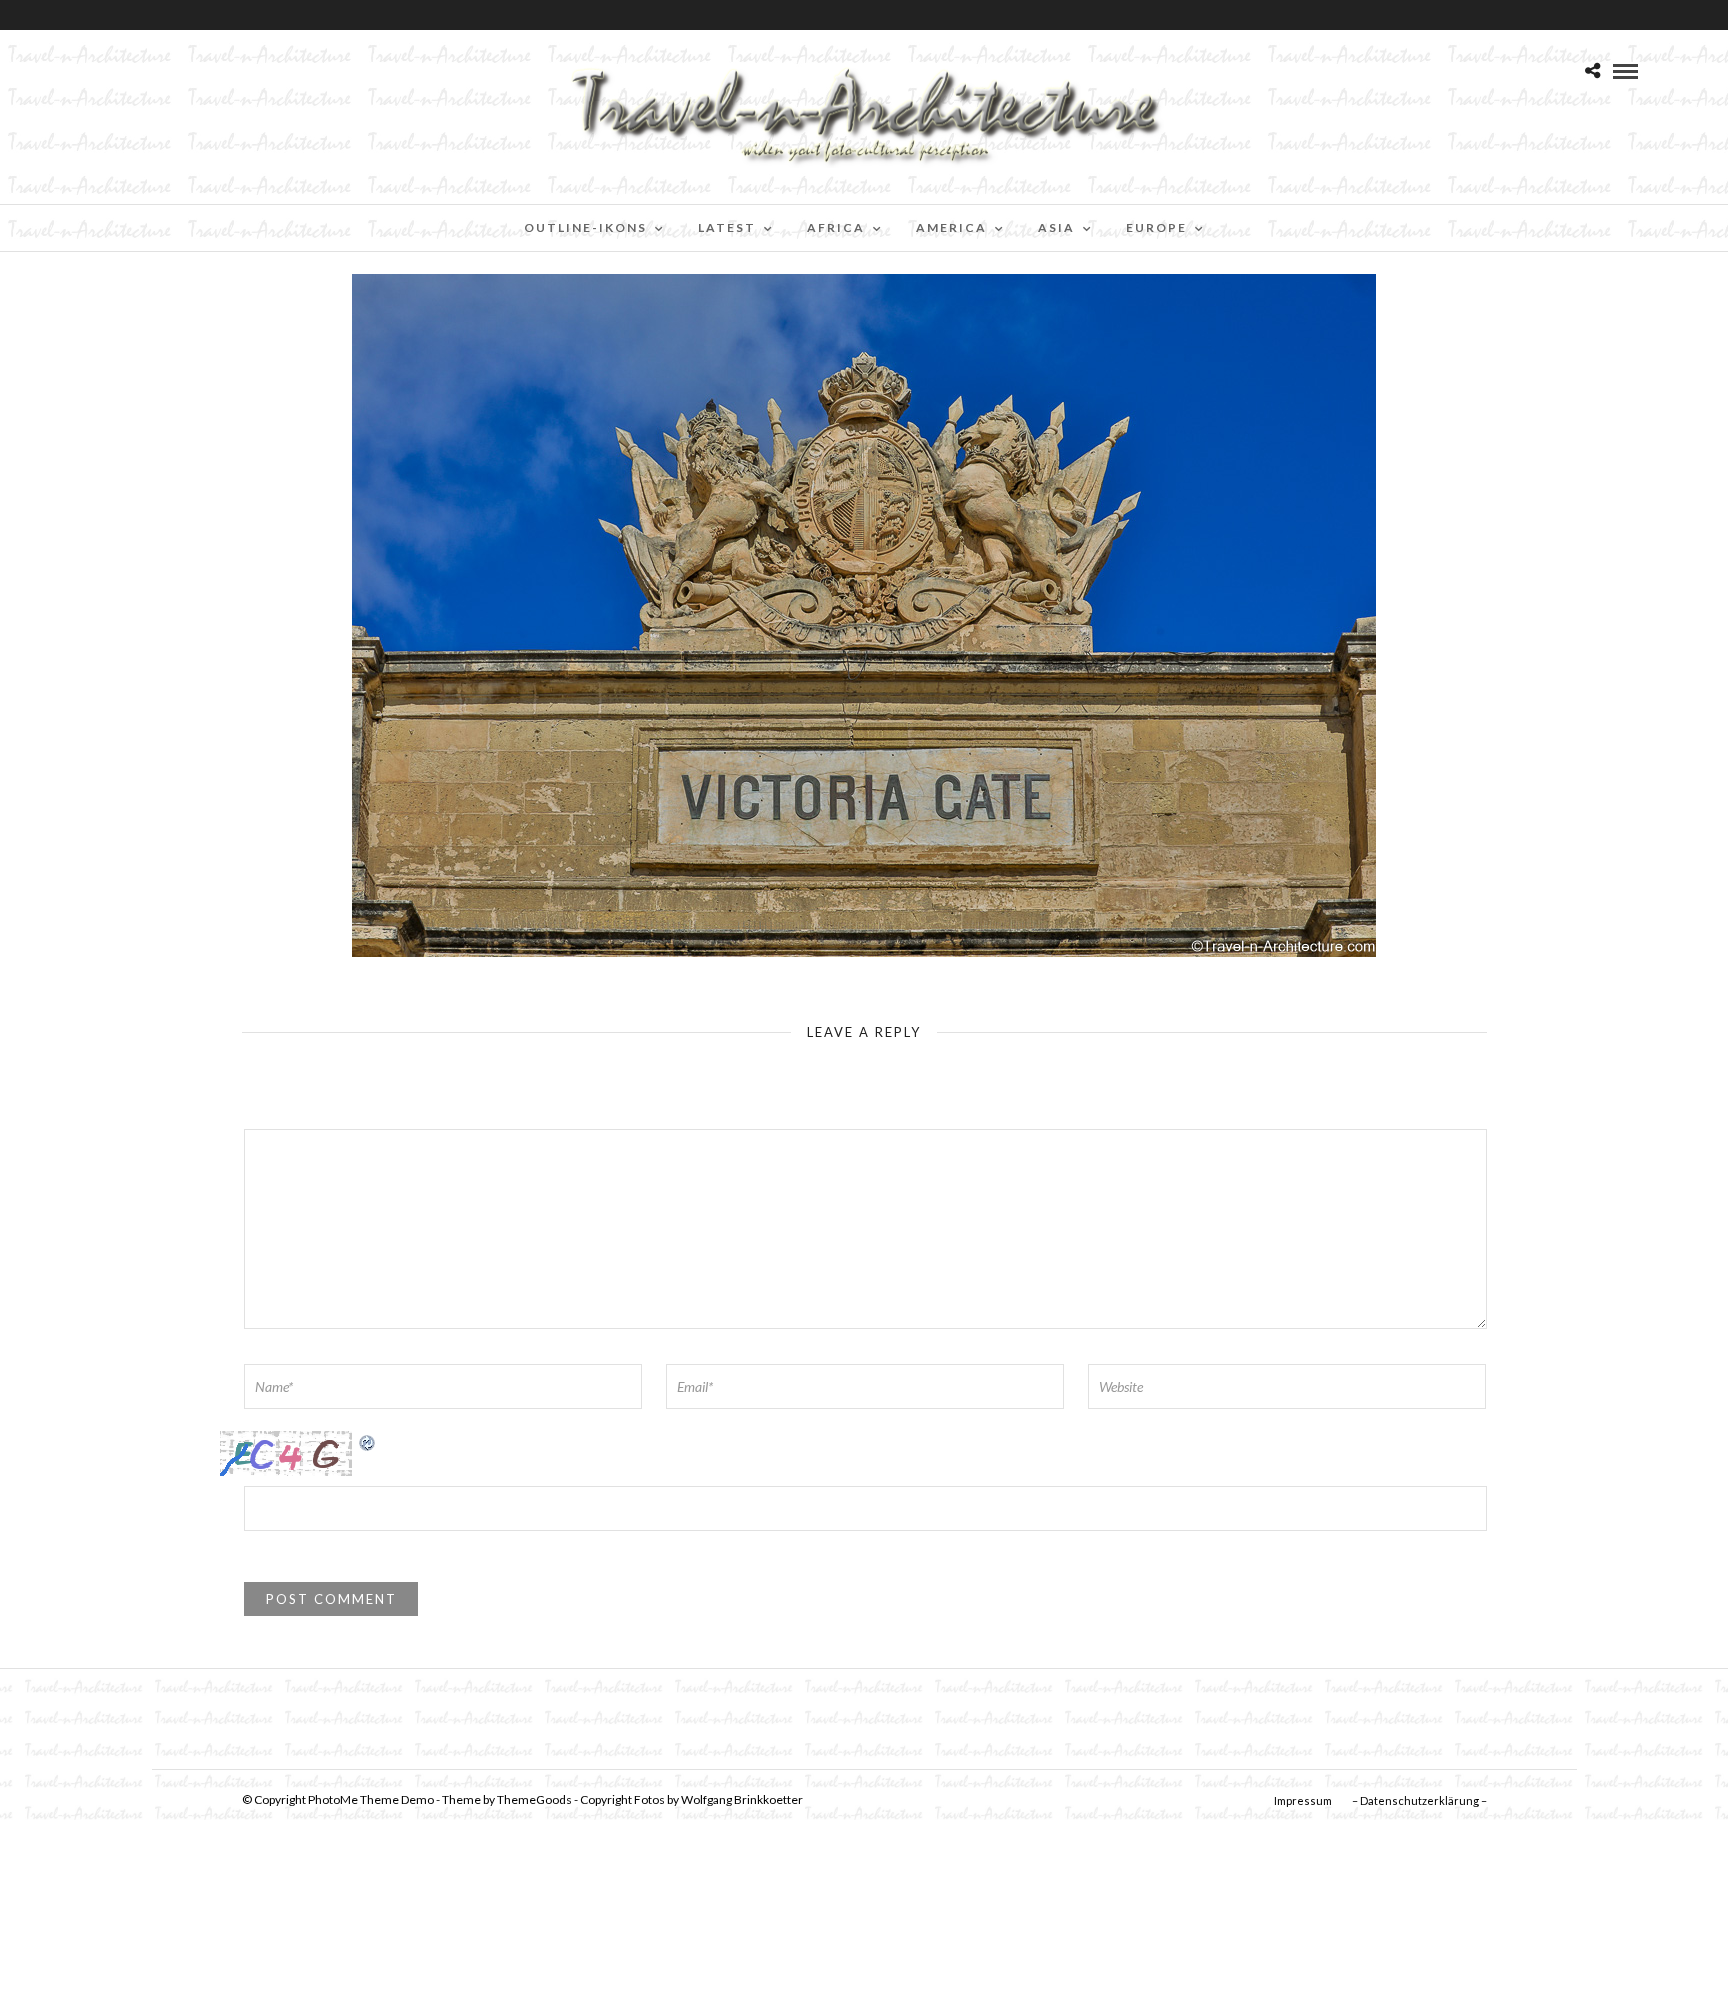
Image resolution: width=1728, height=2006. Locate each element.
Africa (836, 227)
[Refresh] (368, 1441)
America (951, 227)
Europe (1156, 227)
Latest (727, 227)
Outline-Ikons (585, 227)
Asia (1056, 227)
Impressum (1303, 1800)
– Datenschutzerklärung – (1419, 1800)
